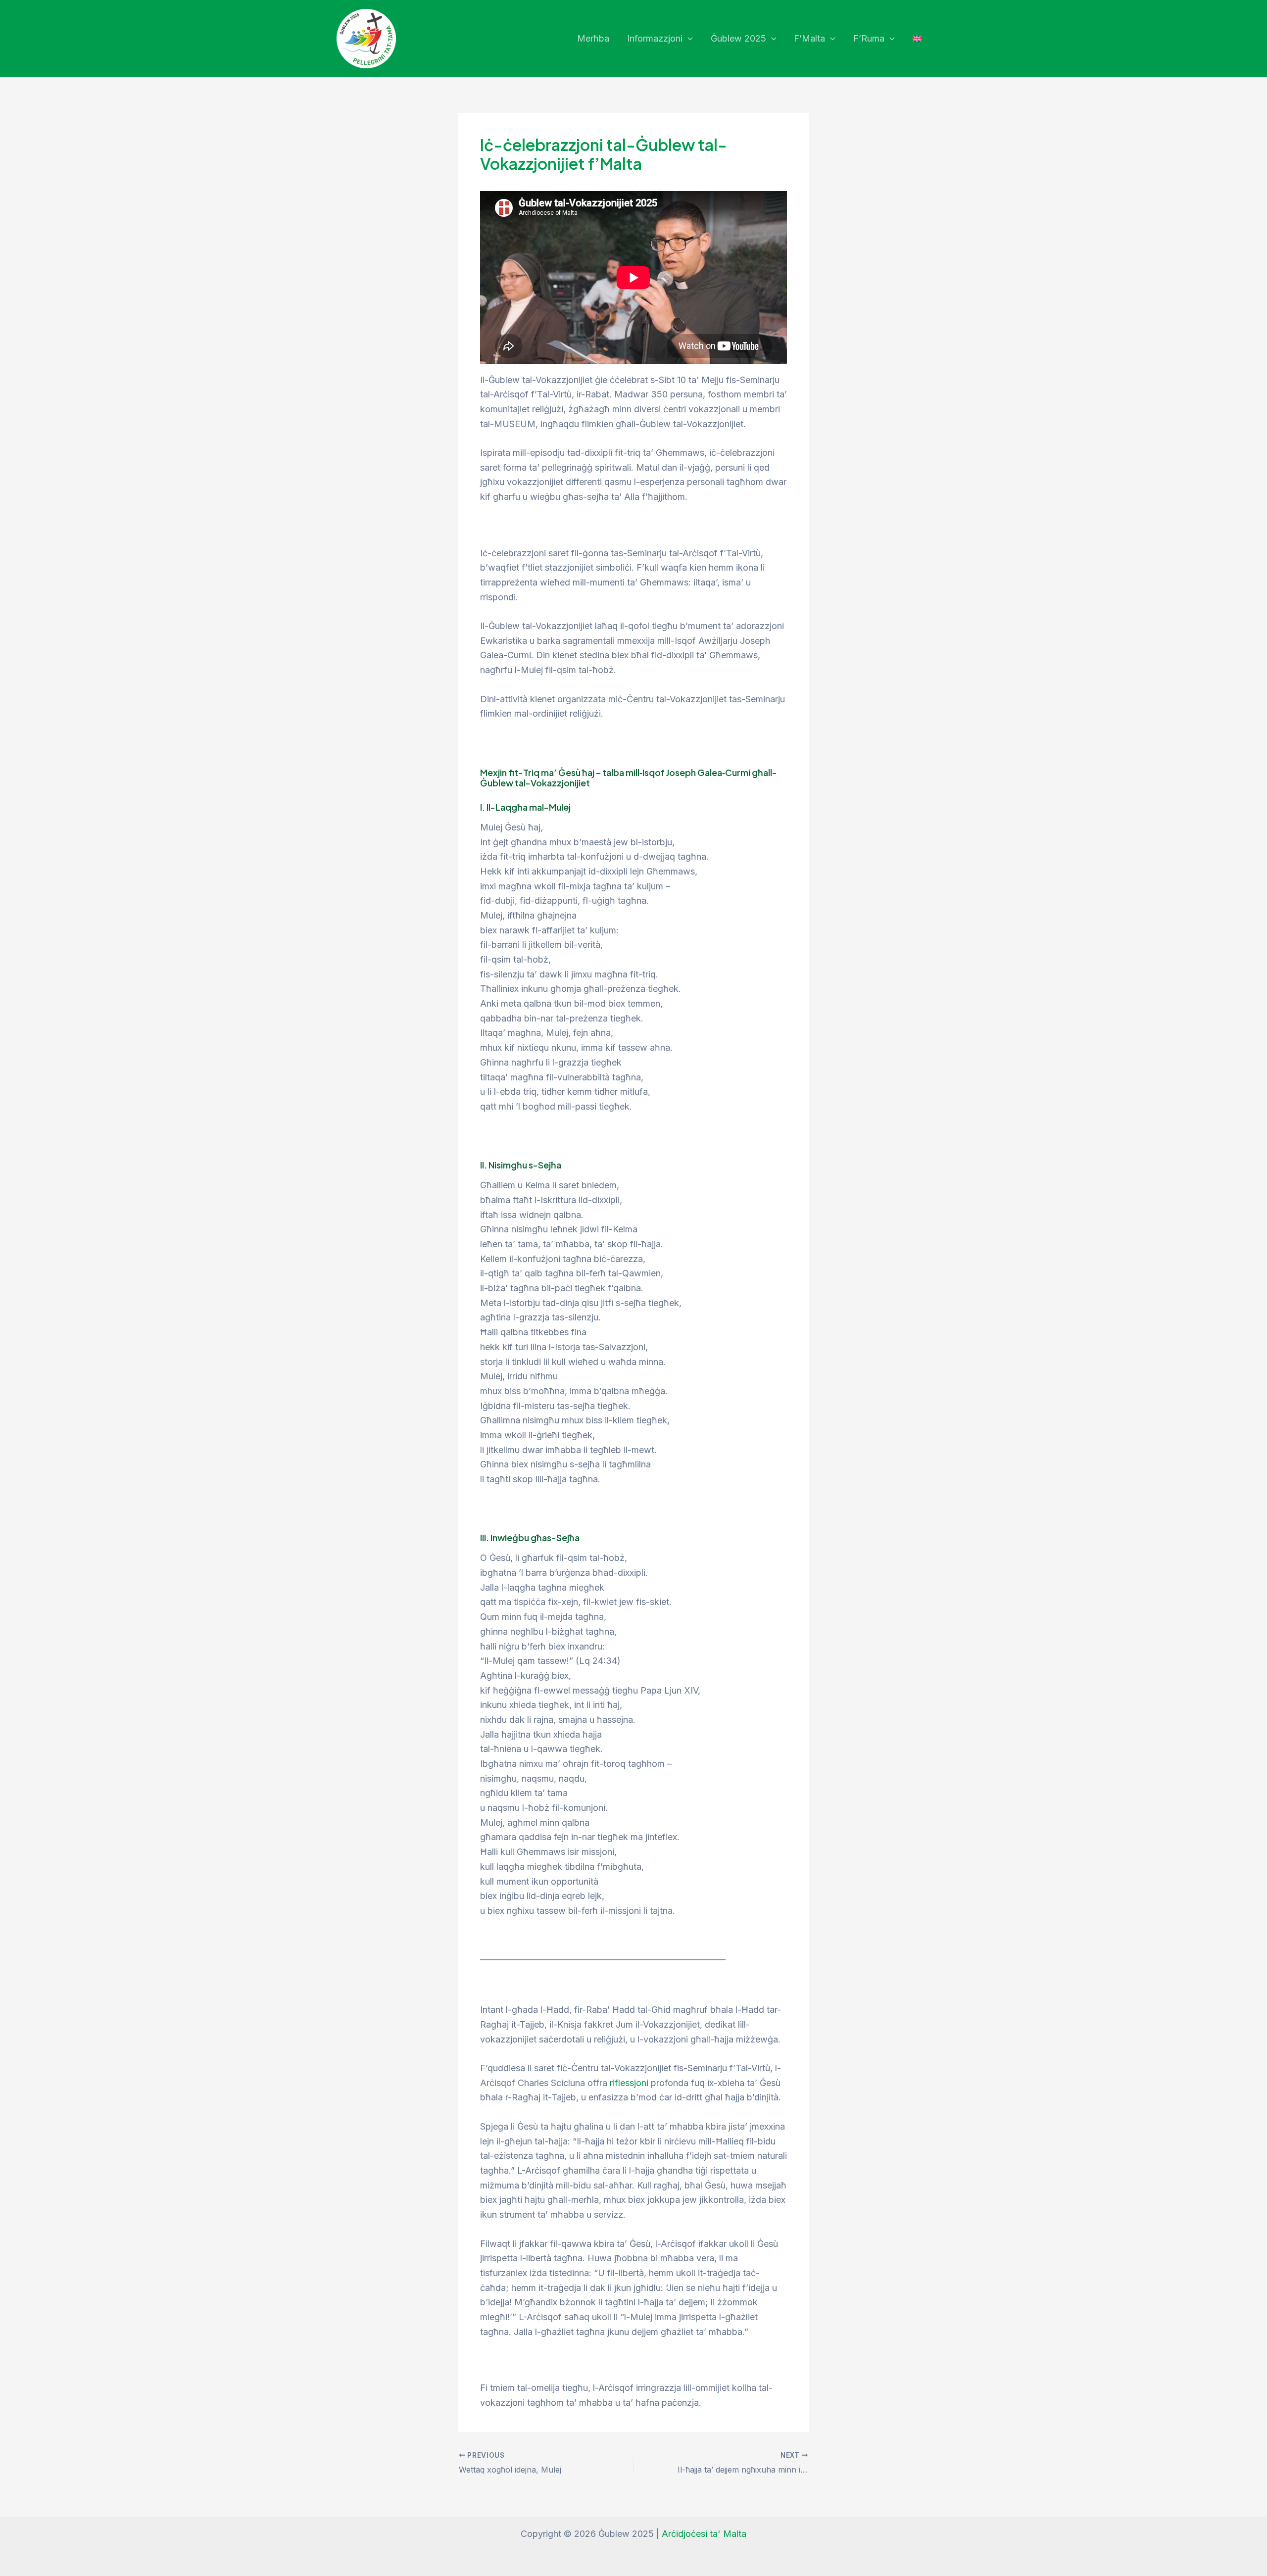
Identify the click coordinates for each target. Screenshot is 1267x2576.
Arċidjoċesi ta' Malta (704, 2534)
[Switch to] (917, 39)
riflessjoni (629, 2083)
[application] (688, 39)
